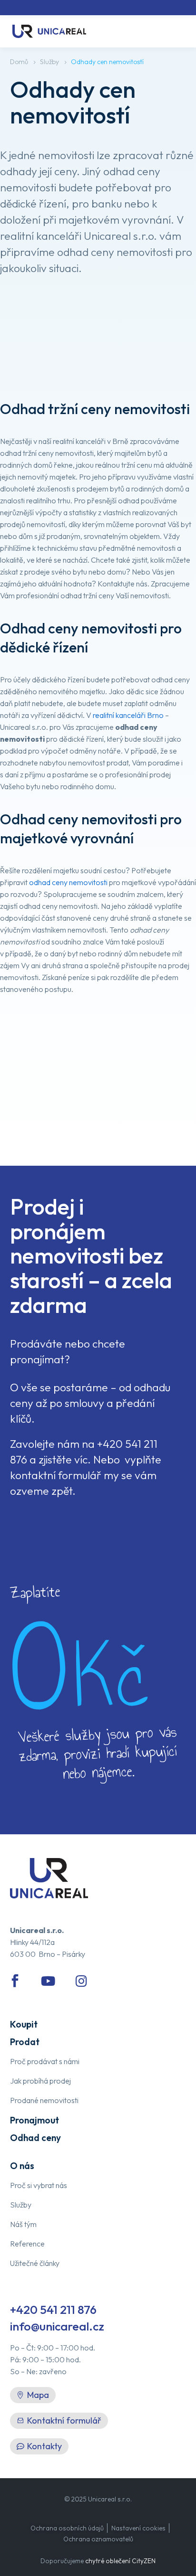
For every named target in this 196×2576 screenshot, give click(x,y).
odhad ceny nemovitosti (68, 882)
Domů (19, 62)
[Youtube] (48, 1981)
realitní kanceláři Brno (128, 715)
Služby (49, 62)
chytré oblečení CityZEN (120, 2561)
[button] (59, 2421)
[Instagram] (81, 1981)
